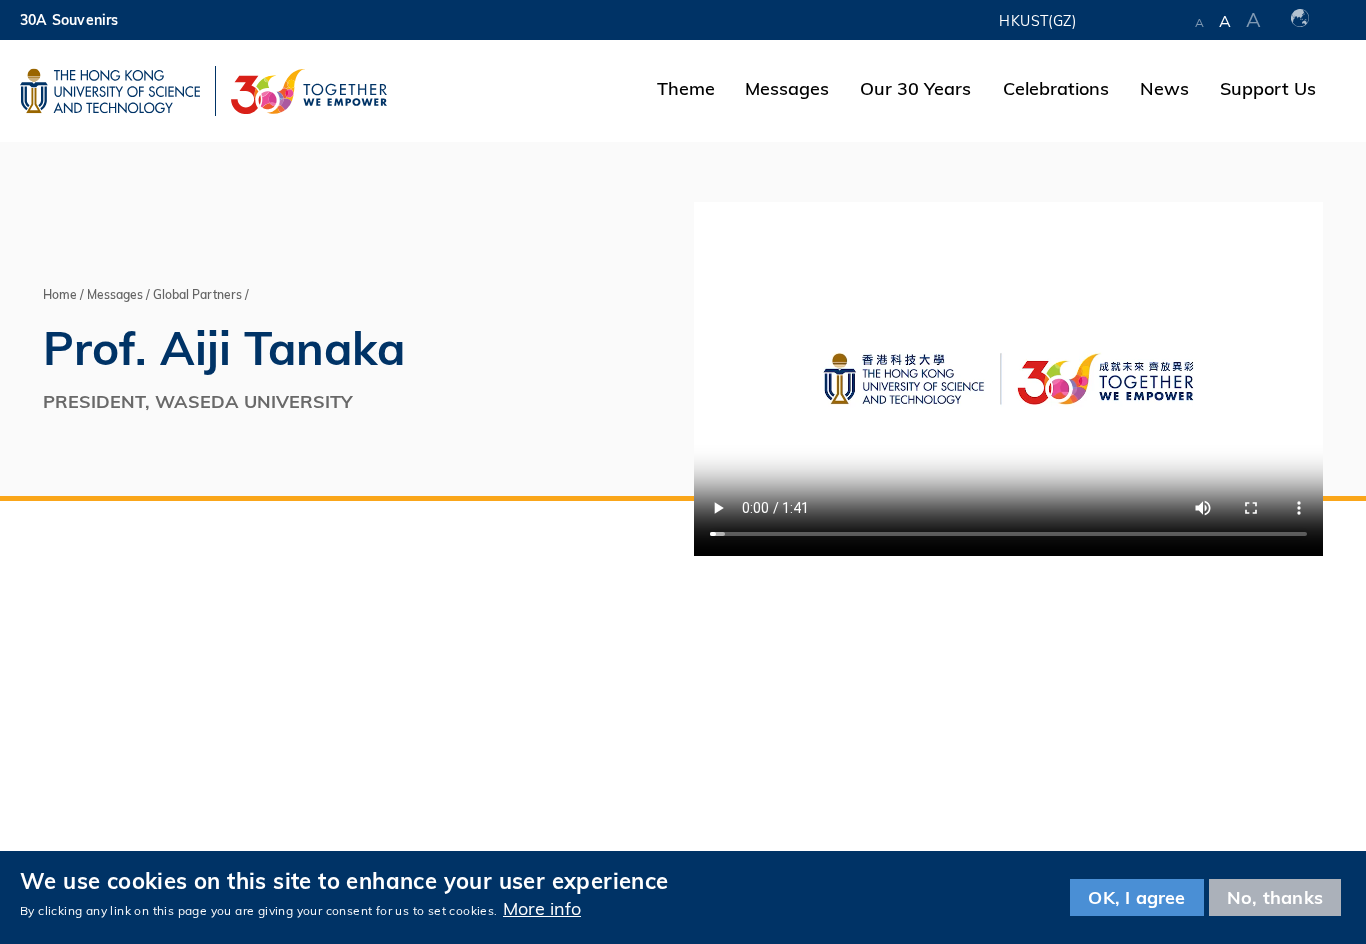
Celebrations (1056, 88)
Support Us (1268, 88)
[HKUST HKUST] (110, 91)
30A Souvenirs (69, 20)
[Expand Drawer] (1135, 20)
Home (60, 294)
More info (542, 908)
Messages (787, 88)
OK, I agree (1136, 897)
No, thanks (1275, 897)
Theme (686, 88)
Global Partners (197, 294)
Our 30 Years (915, 88)
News (1164, 88)
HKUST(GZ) (1037, 21)
